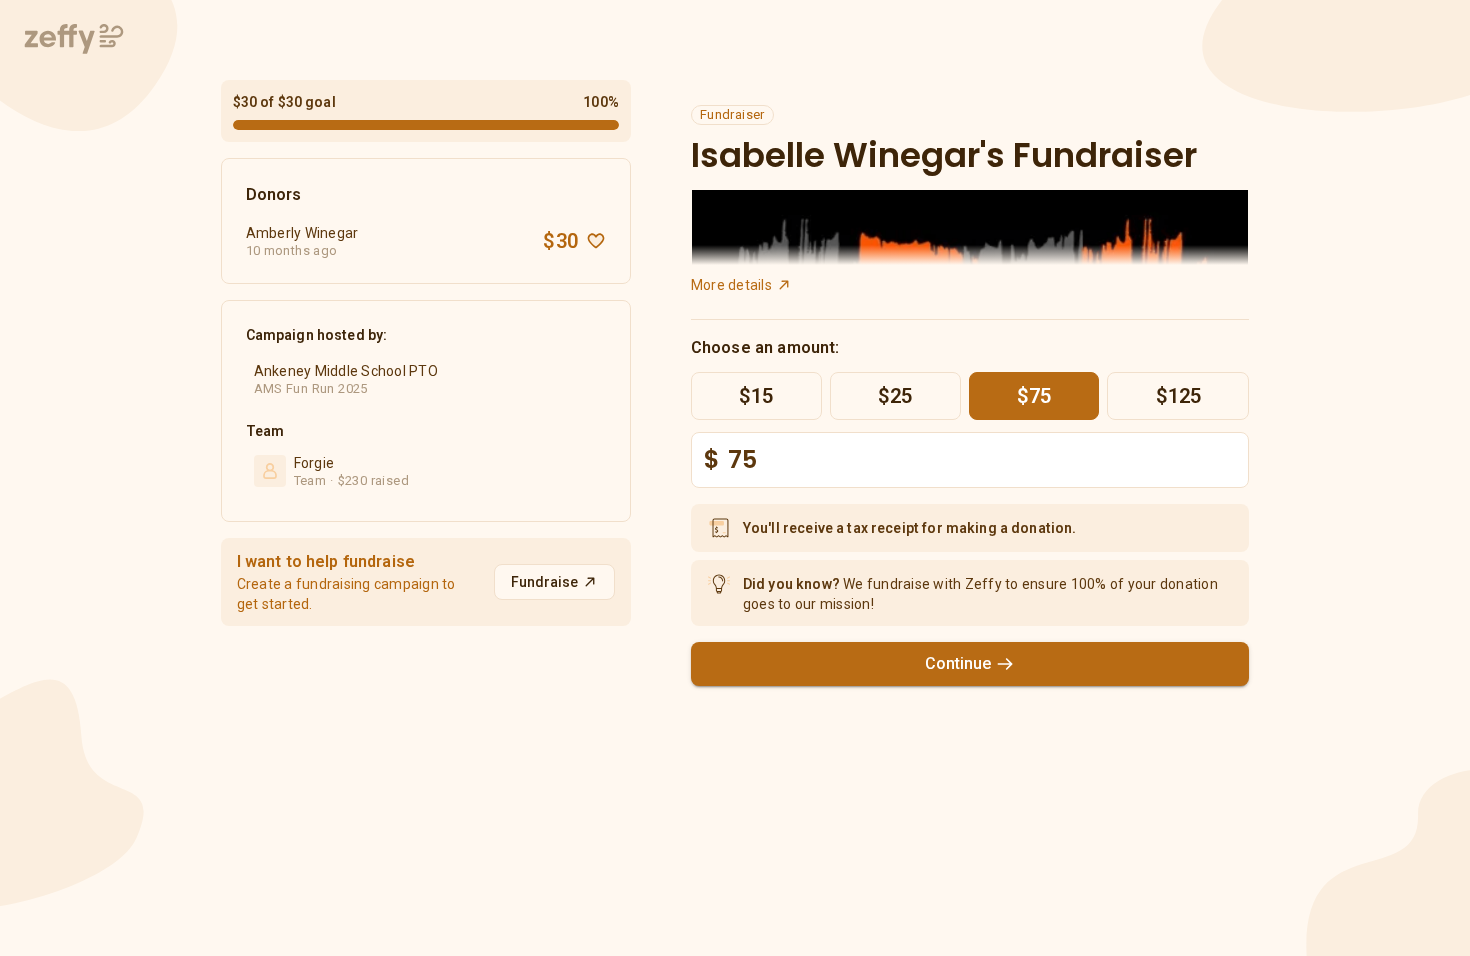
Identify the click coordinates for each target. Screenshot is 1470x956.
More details (731, 285)
